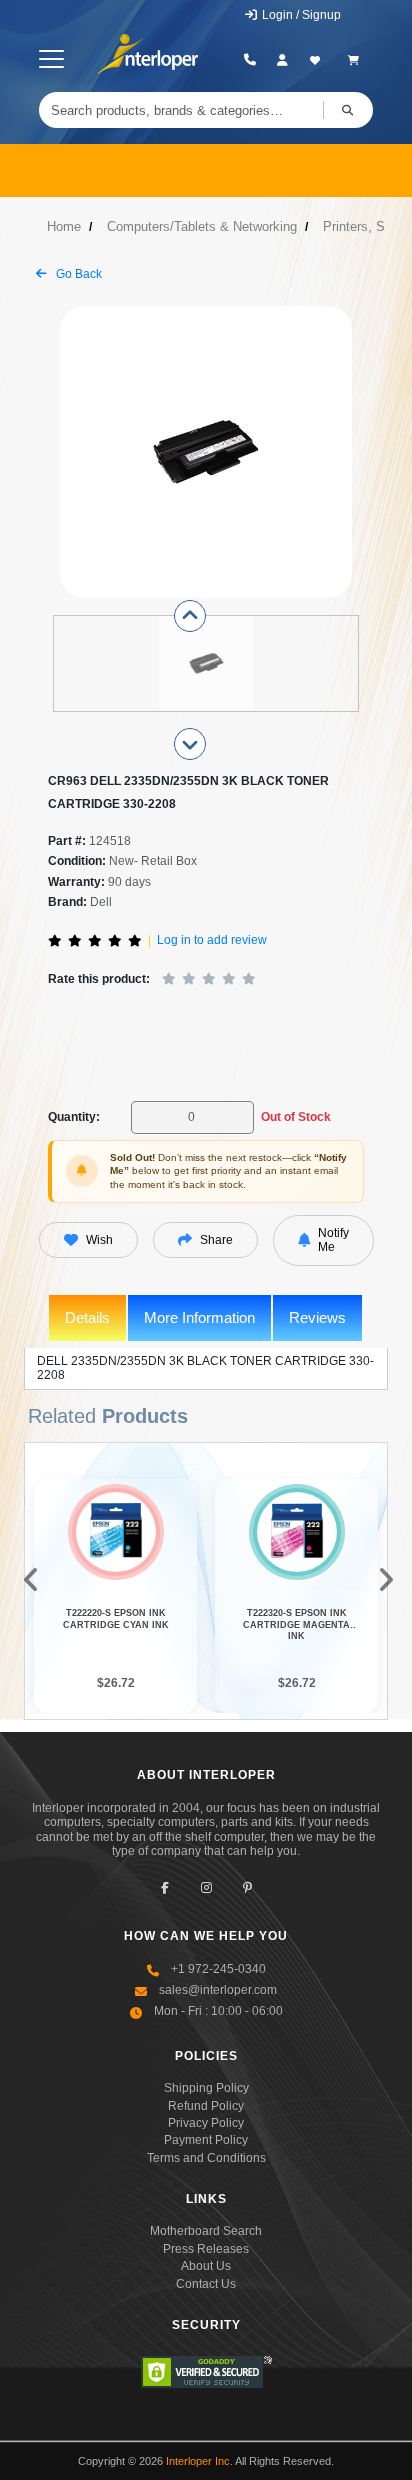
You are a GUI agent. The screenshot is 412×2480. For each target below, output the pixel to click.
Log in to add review (212, 940)
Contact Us (206, 2284)
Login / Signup (300, 15)
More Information (199, 1317)
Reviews (317, 1317)
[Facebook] (165, 1887)
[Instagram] (206, 1887)
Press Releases (206, 2249)
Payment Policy (206, 2140)
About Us (206, 2266)
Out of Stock (296, 1117)
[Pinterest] (247, 1887)
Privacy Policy (206, 2123)
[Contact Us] (250, 60)
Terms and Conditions (206, 2158)
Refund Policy (206, 2106)
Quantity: (74, 1117)
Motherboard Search (206, 2231)
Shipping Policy (206, 2088)
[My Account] (282, 60)
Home (64, 226)
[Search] (348, 110)
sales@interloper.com (218, 1990)
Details (87, 1317)
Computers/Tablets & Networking (202, 226)
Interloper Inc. (199, 2461)
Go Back (77, 274)
